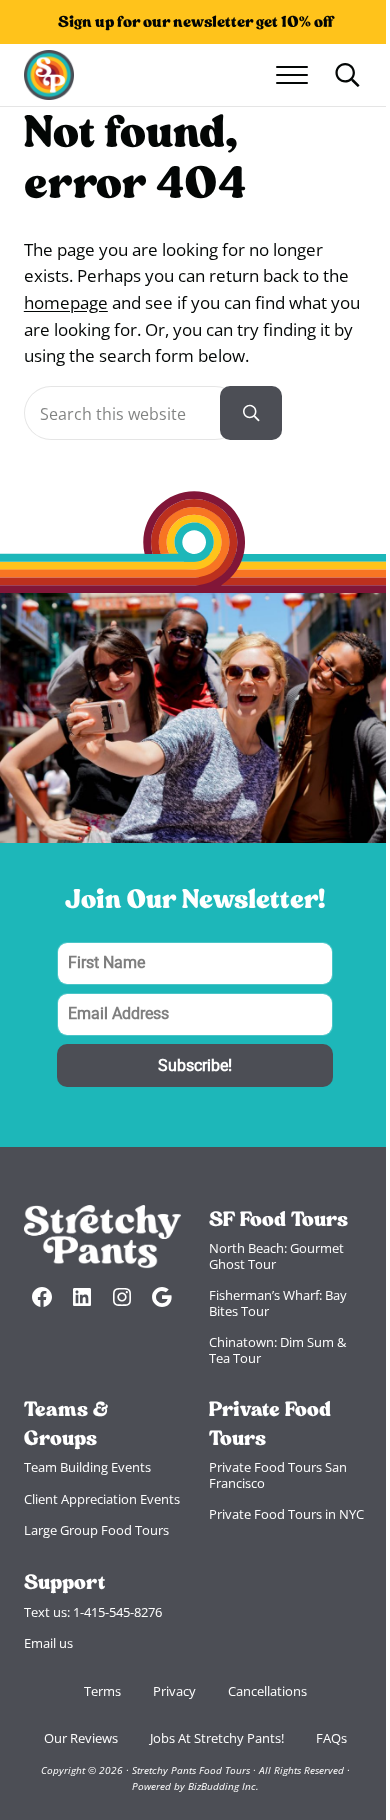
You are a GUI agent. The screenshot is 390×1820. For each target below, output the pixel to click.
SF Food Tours (278, 1219)
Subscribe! (195, 1065)
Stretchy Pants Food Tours (191, 1770)
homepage (66, 302)
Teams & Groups (66, 1423)
